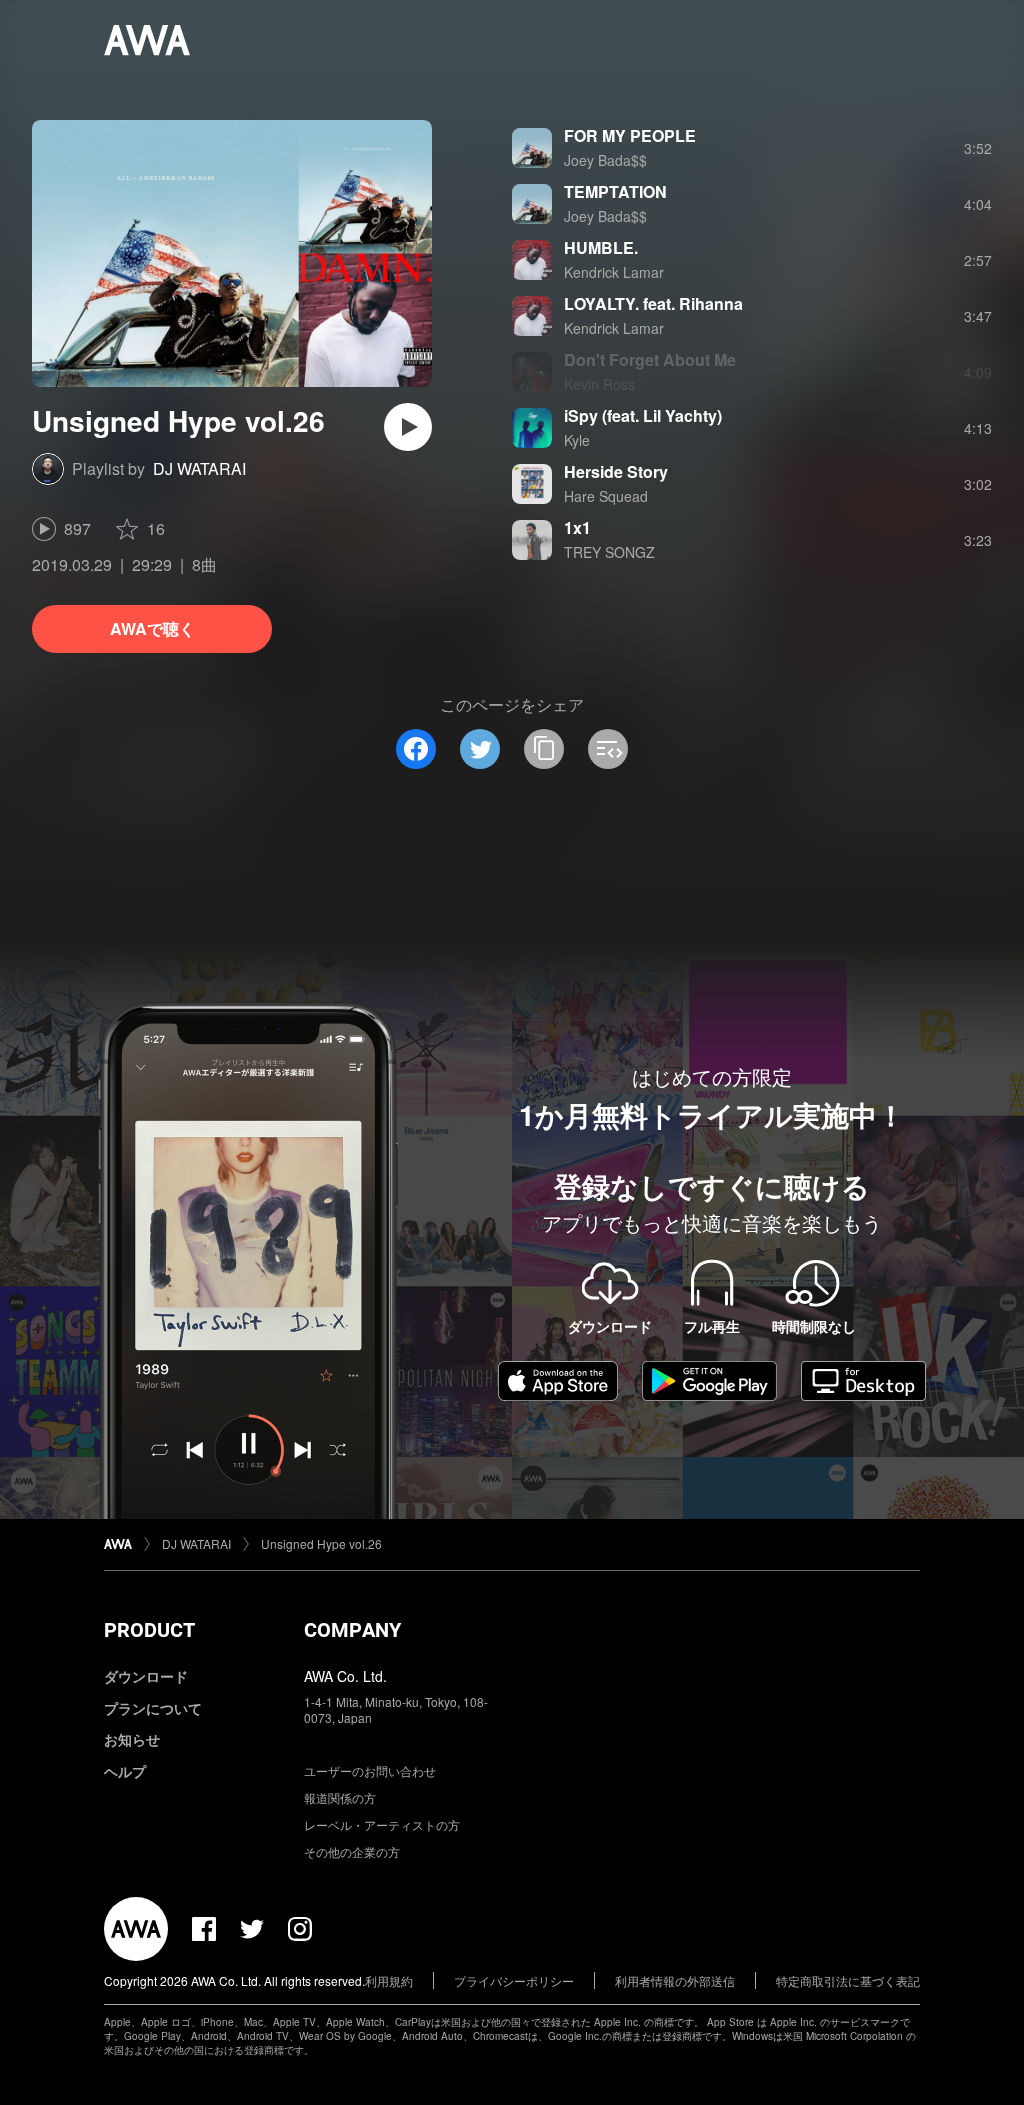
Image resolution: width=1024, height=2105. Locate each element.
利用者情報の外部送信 (675, 1980)
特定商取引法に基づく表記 (848, 1980)
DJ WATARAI (199, 468)
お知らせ (132, 1739)
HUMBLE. (601, 247)
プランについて (153, 1708)
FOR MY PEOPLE (630, 135)
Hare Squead (606, 496)
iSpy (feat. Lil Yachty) (643, 415)
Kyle (577, 440)
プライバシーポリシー (514, 1980)
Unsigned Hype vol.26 (321, 1543)
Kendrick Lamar (614, 272)
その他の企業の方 (352, 1851)
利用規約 (389, 1980)
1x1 (577, 527)
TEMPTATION (615, 191)
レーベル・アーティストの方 (382, 1824)
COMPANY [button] (352, 1630)
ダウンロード (146, 1676)
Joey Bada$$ (605, 160)
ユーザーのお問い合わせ (370, 1770)
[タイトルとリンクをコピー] (544, 749)
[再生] (408, 427)
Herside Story (616, 471)
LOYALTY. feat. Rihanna (653, 303)
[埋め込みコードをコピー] (608, 749)
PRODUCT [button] (149, 1630)
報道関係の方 (340, 1797)
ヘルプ (125, 1771)
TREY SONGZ (609, 552)
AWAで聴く (152, 628)
